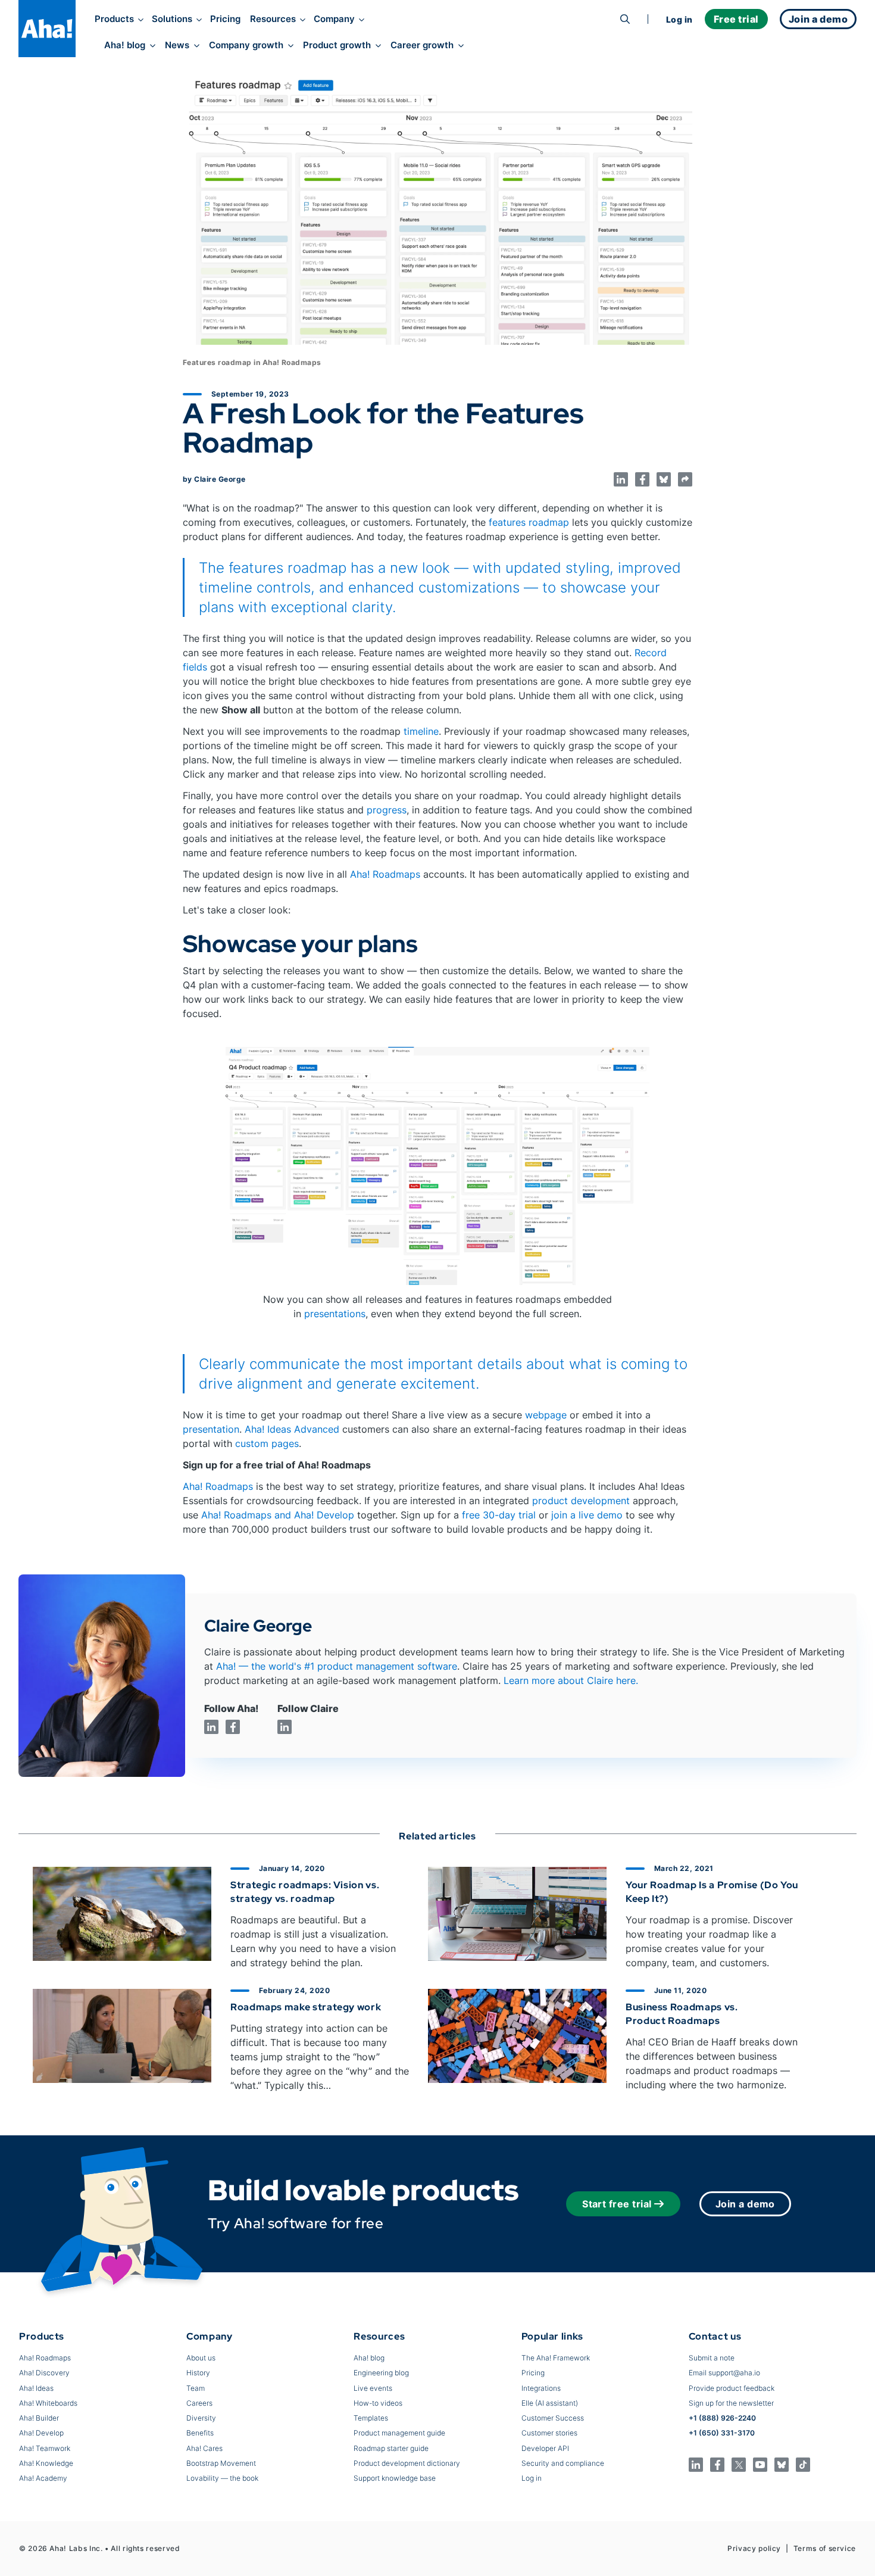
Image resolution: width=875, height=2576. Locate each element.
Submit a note (712, 2358)
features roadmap (529, 522)
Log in (679, 19)
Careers (199, 2403)
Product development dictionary (407, 2463)
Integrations (541, 2388)
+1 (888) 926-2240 (722, 2418)
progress (387, 810)
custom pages (267, 1443)
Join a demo (745, 2204)
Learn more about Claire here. (571, 1680)
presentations (335, 1314)
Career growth (422, 45)
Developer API (545, 2448)
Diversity (201, 2418)
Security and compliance (563, 2463)
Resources (273, 19)
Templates (371, 2418)
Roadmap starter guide (391, 2448)
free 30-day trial (499, 1515)
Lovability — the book (222, 2478)
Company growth (246, 45)
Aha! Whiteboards (48, 2403)
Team (196, 2388)
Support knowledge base (395, 2478)
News (177, 45)
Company (334, 19)
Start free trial (617, 2204)
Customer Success (553, 2418)
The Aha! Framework (556, 2358)
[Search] (625, 19)
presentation (211, 1429)
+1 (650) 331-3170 (722, 2433)
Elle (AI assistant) (550, 2403)
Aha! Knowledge (46, 2463)
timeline (421, 731)
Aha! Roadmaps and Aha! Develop (278, 1515)
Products (114, 19)
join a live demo (587, 1515)
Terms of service (825, 2548)
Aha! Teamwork (45, 2448)
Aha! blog (125, 45)
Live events (373, 2388)
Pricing (225, 19)
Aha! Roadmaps (385, 874)
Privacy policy (754, 2548)
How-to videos (378, 2403)
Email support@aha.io (724, 2373)
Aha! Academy (43, 2478)
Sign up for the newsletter (731, 2403)
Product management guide (399, 2433)
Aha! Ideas (36, 2388)
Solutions (172, 19)
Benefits (200, 2433)
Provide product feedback (732, 2388)
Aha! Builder (39, 2418)
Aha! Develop (41, 2433)
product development (581, 1501)
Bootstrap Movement (221, 2463)
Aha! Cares (204, 2448)
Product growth (337, 45)
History (198, 2373)
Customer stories (549, 2433)
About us (201, 2358)
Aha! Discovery (44, 2373)
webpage (546, 1415)
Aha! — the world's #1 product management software (337, 1666)
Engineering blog (381, 2373)
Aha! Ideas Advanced (292, 1429)
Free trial (736, 19)
